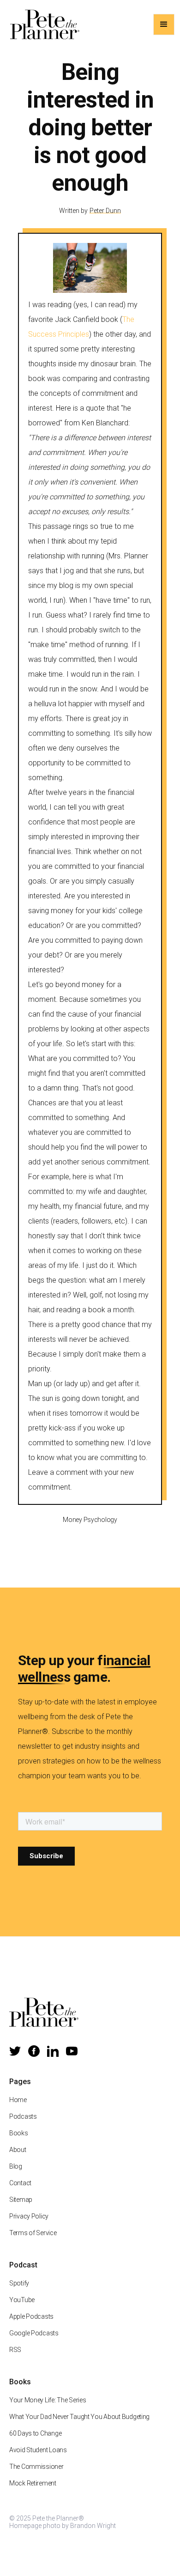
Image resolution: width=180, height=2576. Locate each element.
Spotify (19, 2283)
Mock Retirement (33, 2483)
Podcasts (23, 2116)
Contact (20, 2183)
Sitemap (21, 2200)
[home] (42, 24)
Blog (16, 2166)
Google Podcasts (34, 2333)
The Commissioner (36, 2467)
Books (19, 2133)
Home (18, 2100)
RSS (15, 2350)
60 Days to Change (35, 2433)
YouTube (22, 2300)
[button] (164, 24)
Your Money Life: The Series (48, 2400)
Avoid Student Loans (38, 2450)
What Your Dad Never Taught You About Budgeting (79, 2417)
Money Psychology (90, 1520)
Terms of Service (33, 2233)
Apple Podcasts (31, 2316)
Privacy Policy (29, 2216)
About (18, 2150)
